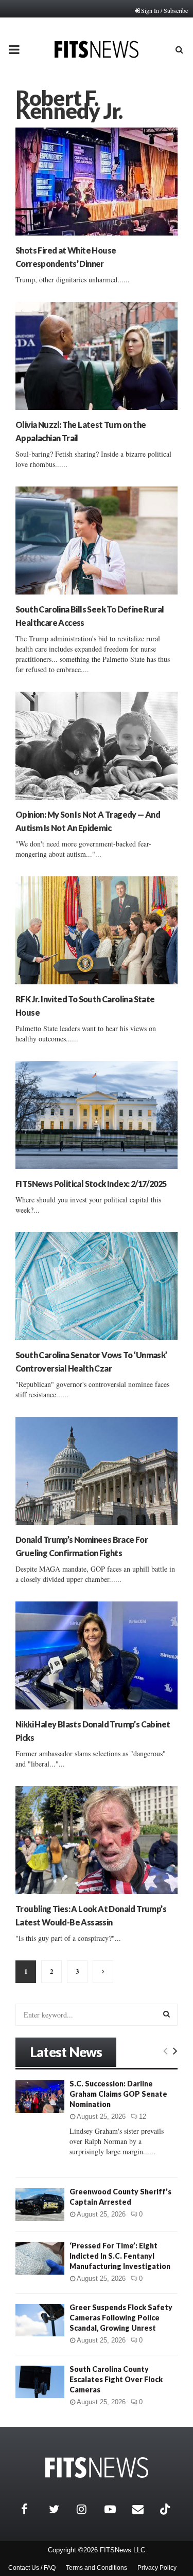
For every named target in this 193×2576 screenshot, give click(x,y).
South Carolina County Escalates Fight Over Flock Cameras (116, 2379)
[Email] (144, 2509)
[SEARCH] (166, 2014)
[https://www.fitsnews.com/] (97, 2468)
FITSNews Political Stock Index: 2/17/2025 (91, 1184)
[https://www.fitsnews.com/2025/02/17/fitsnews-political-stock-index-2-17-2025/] (97, 1115)
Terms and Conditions (97, 2568)
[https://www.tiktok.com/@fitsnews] (166, 2509)
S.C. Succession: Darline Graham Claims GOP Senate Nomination (118, 2094)
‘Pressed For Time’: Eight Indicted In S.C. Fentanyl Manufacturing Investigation (120, 2256)
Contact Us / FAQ (32, 2568)
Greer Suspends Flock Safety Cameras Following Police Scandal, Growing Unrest (121, 2318)
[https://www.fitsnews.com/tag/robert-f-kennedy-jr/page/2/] (103, 1972)
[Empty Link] (165, 2050)
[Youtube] (116, 2509)
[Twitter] (60, 2509)
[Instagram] (88, 2509)
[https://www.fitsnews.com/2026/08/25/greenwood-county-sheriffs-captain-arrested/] (40, 2204)
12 (143, 2116)
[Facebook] (32, 2509)
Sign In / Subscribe (164, 10)
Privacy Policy (157, 2568)
